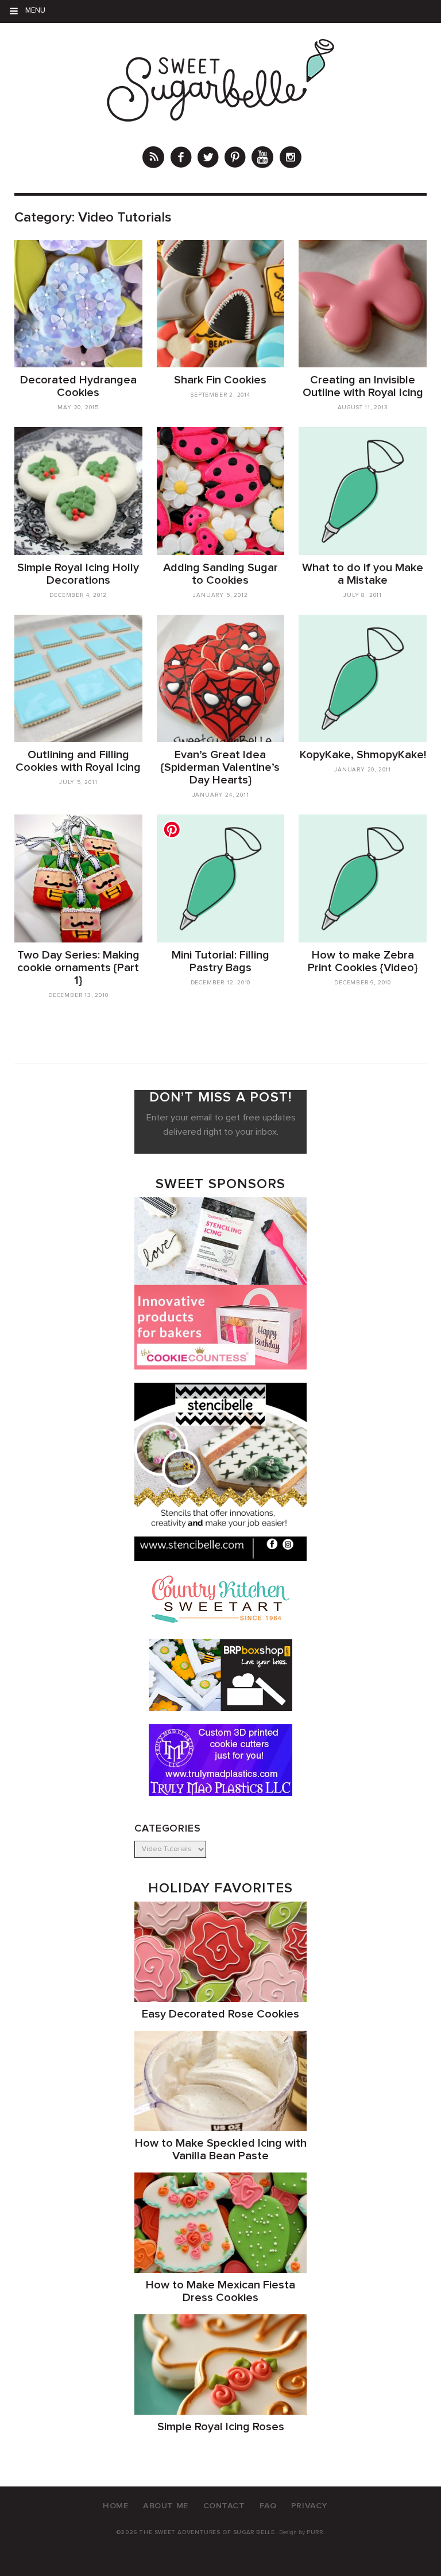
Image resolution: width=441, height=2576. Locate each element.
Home (115, 2506)
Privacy (309, 2506)
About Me (166, 2506)
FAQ (268, 2506)
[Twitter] (208, 159)
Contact (224, 2506)
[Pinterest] (235, 159)
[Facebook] (181, 159)
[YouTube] (262, 159)
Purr (315, 2532)
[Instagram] (291, 159)
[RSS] (153, 159)
